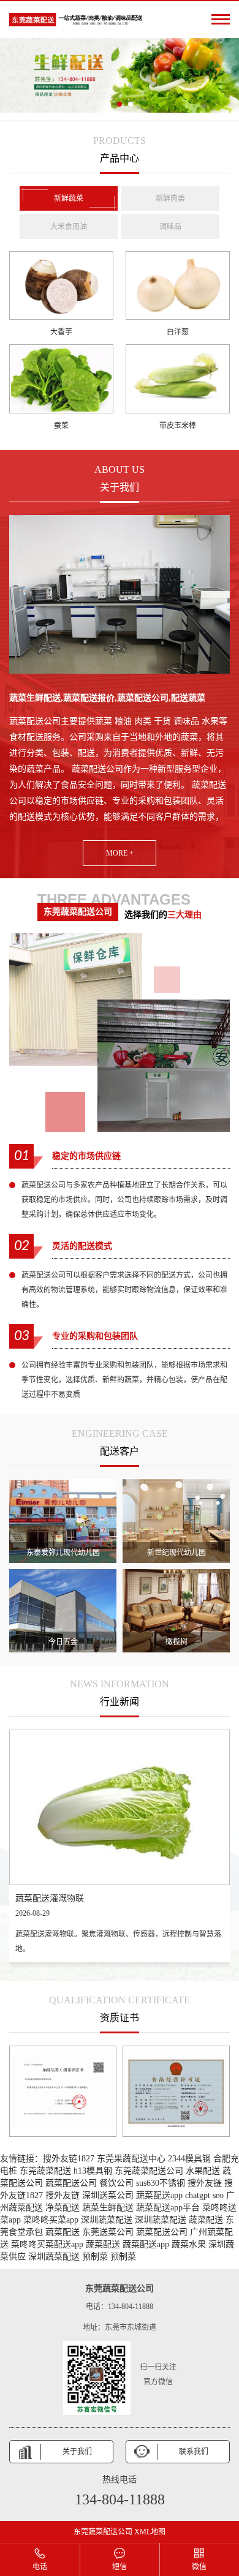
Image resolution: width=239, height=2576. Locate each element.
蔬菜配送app (159, 2195)
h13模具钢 (93, 2171)
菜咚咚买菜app (51, 2220)
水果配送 (203, 2171)
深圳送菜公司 (108, 2195)
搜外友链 (205, 2183)
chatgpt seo (204, 2195)
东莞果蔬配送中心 (131, 2159)
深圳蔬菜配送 (107, 2220)
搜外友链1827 (69, 2159)
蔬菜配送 (206, 2220)
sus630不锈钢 (161, 2183)
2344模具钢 (189, 2159)
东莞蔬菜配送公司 (149, 2171)
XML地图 (150, 2532)
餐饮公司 (116, 2183)
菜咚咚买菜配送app (47, 2244)
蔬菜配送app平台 (168, 2208)
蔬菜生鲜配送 (108, 2208)
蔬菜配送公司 (71, 2183)
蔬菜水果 (189, 2244)
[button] (108, 104)
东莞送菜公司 (108, 2232)
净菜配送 (63, 2208)
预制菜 (95, 2257)
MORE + (120, 853)
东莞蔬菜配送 (45, 2171)
